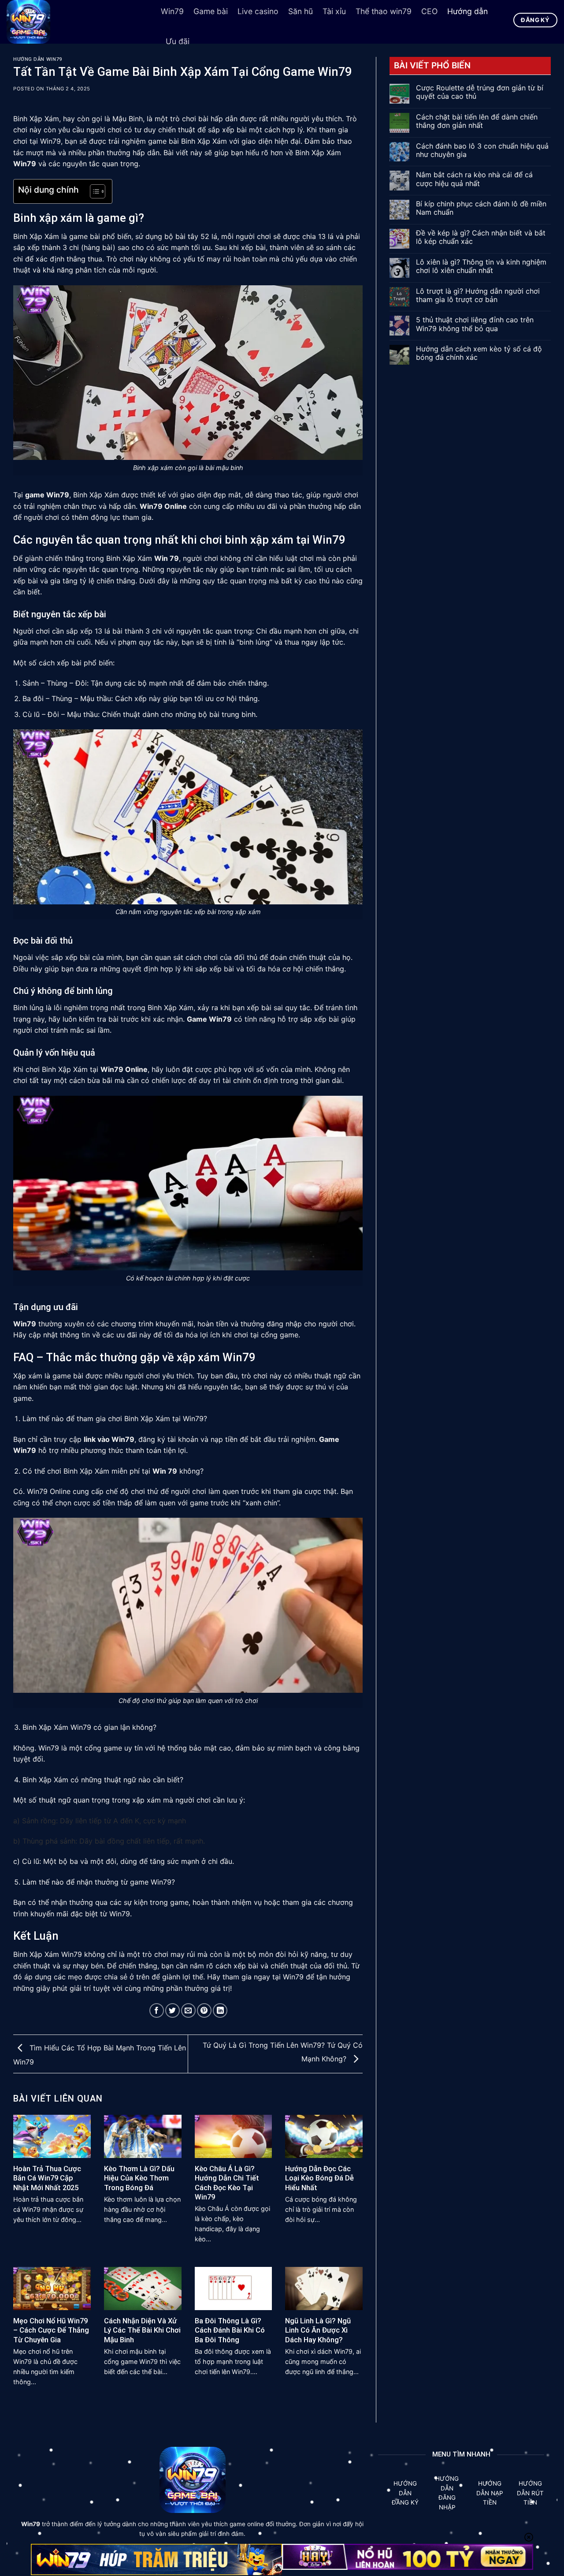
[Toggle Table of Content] (93, 191)
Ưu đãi (178, 41)
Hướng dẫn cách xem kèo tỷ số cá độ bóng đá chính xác (479, 353)
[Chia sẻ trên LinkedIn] (220, 2010)
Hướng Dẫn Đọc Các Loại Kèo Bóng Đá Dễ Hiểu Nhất (319, 2178)
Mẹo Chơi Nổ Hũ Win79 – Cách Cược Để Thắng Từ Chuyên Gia (51, 2330)
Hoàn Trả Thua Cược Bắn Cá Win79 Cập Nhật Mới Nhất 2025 (47, 2178)
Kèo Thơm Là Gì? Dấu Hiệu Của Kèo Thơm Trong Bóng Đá (139, 2178)
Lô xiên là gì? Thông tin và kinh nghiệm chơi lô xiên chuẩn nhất (481, 266)
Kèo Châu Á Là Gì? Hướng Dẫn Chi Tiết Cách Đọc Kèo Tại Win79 (227, 2183)
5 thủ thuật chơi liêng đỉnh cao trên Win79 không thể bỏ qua (475, 324)
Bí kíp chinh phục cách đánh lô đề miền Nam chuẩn (481, 208)
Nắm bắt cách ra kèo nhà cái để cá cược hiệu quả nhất (474, 179)
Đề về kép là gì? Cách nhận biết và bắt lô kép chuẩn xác (481, 237)
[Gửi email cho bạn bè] (188, 2010)
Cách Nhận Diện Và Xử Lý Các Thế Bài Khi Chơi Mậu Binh (142, 2330)
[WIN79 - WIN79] (77, 22)
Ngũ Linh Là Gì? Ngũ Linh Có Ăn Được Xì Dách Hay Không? (318, 2330)
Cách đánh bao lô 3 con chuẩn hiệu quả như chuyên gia (482, 150)
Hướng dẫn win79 (37, 59)
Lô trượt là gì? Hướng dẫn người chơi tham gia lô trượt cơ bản (478, 295)
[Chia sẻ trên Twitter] (173, 2010)
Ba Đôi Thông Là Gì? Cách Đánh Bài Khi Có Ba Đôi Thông (230, 2330)
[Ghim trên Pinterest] (204, 2010)
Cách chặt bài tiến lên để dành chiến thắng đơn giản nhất (477, 121)
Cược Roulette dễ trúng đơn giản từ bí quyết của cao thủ (480, 92)
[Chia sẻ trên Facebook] (157, 2010)
